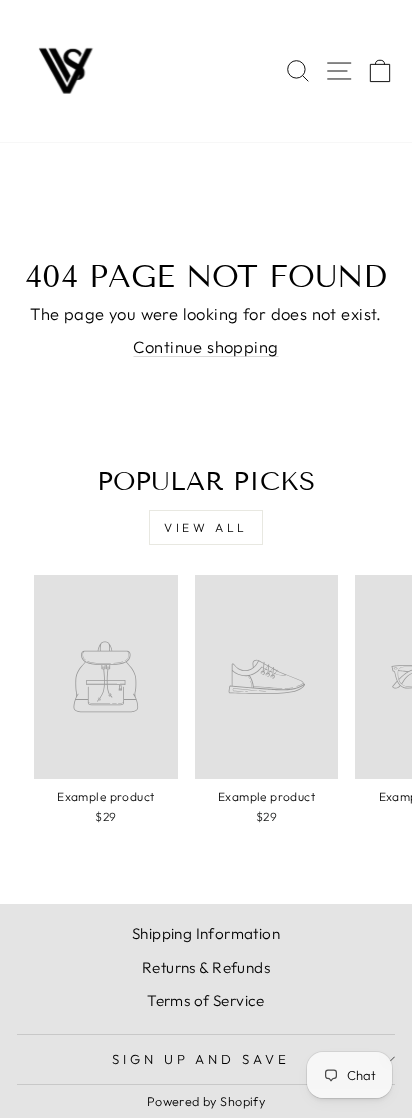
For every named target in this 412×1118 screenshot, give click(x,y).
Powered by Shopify (206, 1101)
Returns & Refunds (206, 967)
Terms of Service (206, 1000)
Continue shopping (205, 346)
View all (206, 527)
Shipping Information (206, 933)
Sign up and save (201, 1059)
